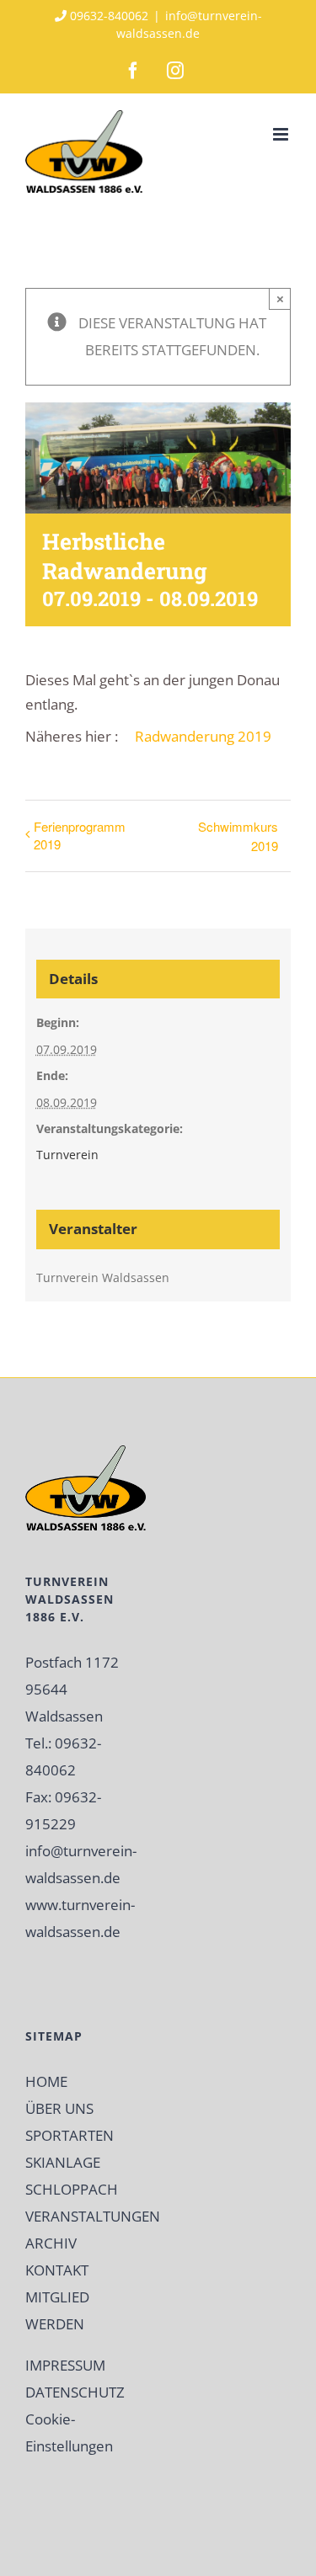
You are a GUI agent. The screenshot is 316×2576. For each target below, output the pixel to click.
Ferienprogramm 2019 (80, 835)
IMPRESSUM (65, 2365)
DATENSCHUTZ (75, 2392)
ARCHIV (51, 2243)
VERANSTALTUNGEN (93, 2216)
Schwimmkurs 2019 (238, 836)
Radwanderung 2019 (203, 736)
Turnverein (67, 1155)
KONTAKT (57, 2270)
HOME (46, 2081)
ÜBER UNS (59, 2108)
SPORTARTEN (70, 2135)
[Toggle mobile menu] (282, 134)
